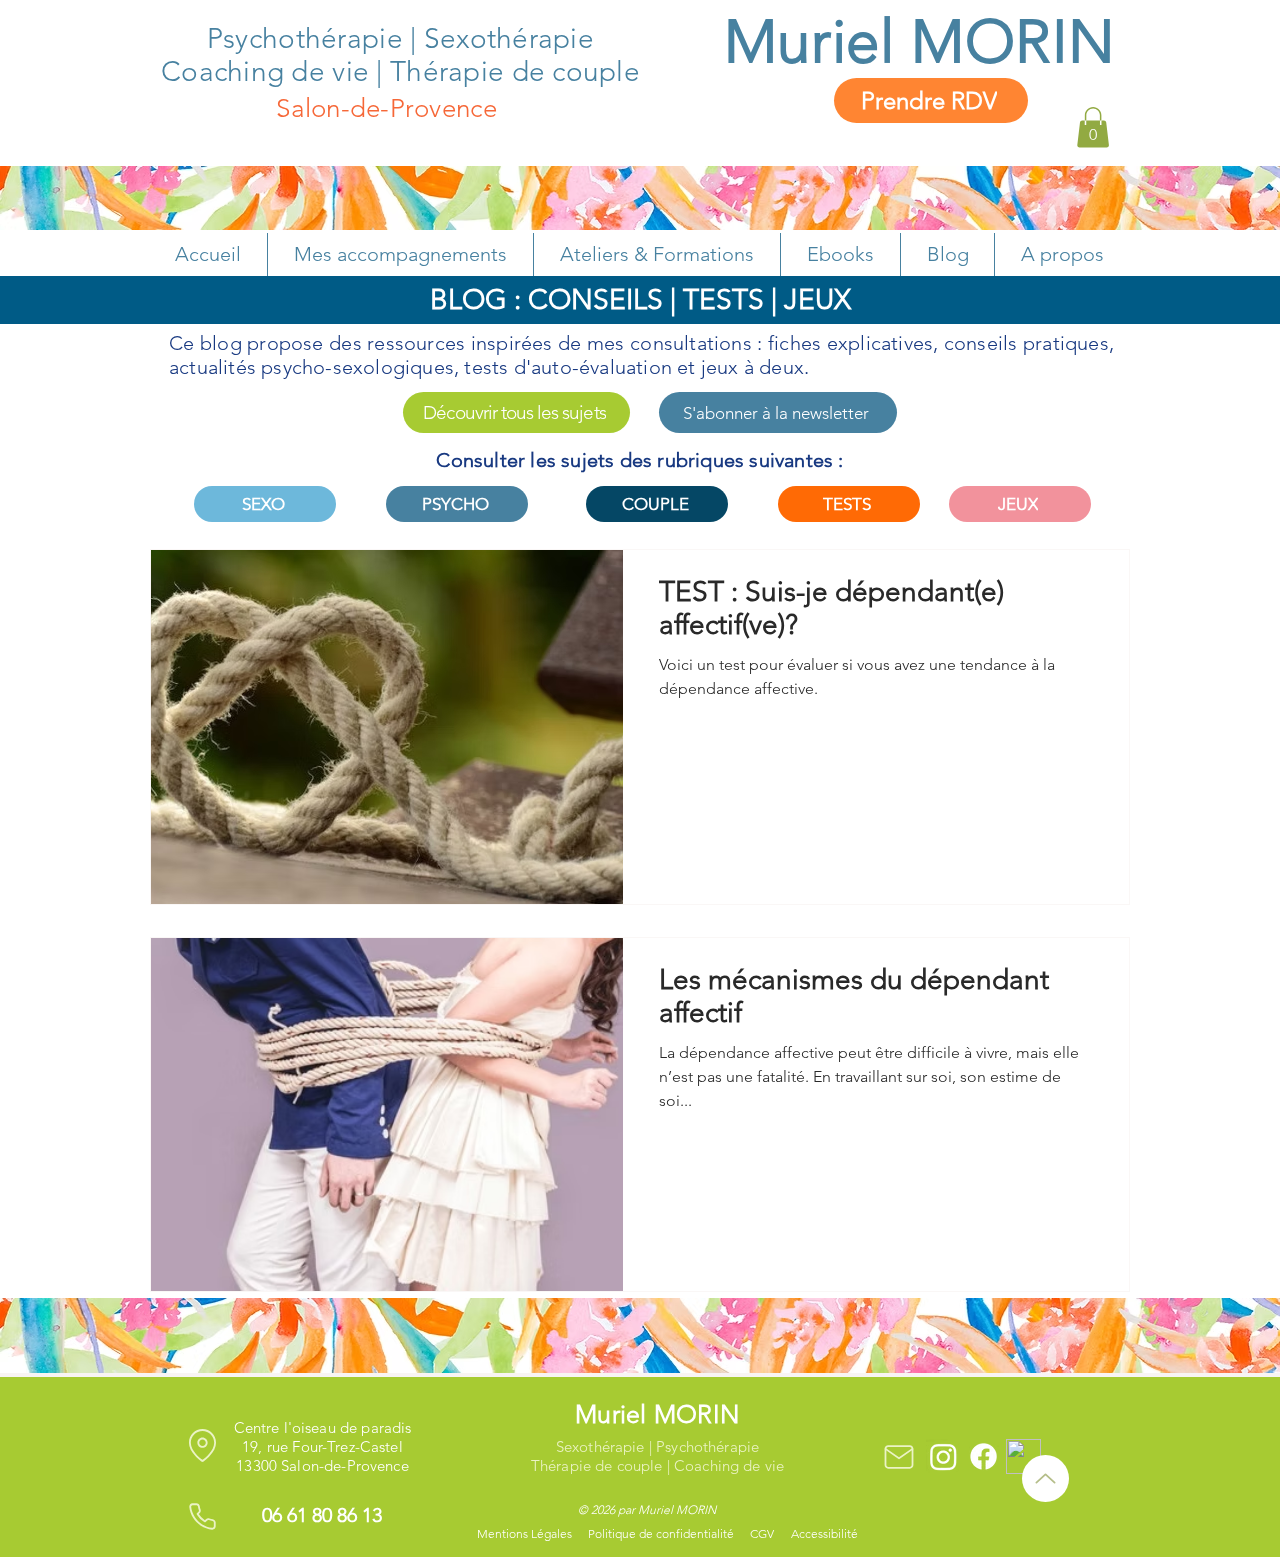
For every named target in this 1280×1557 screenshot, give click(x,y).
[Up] (1045, 1478)
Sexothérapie (509, 38)
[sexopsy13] (943, 1456)
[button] (1093, 127)
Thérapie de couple (515, 71)
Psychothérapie (308, 38)
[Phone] (202, 1516)
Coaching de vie (265, 71)
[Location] (202, 1445)
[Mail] (898, 1456)
